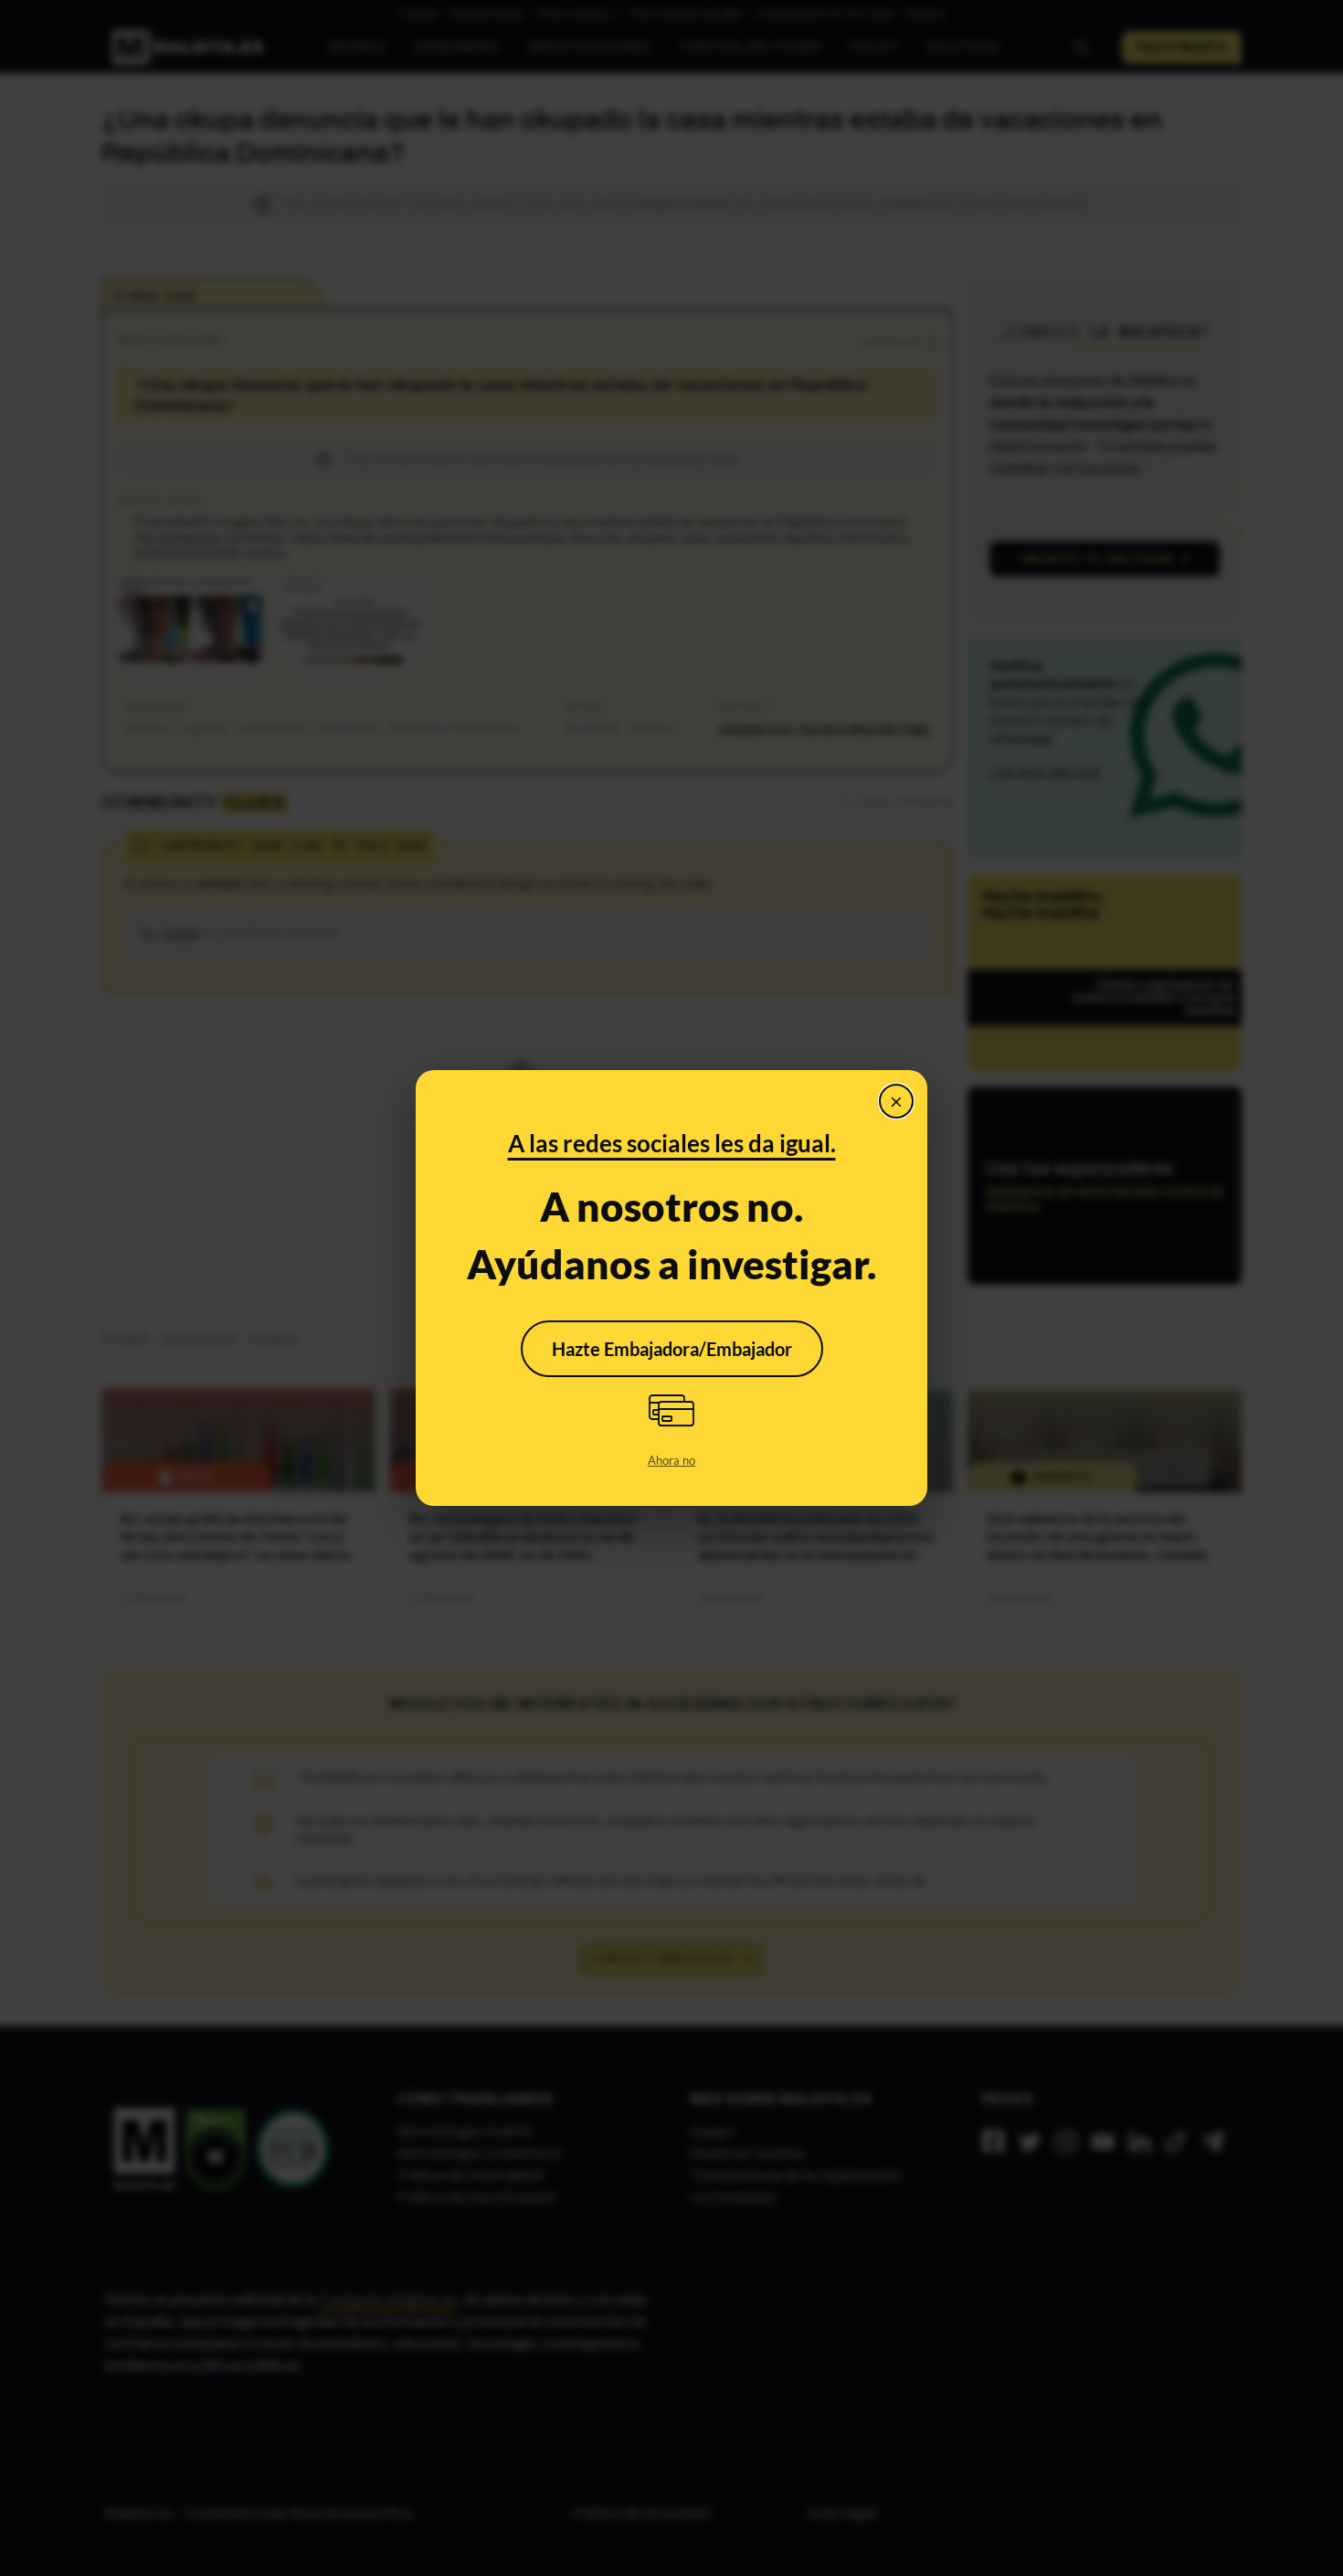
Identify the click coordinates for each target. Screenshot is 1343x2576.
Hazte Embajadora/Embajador (672, 1349)
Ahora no (671, 1460)
